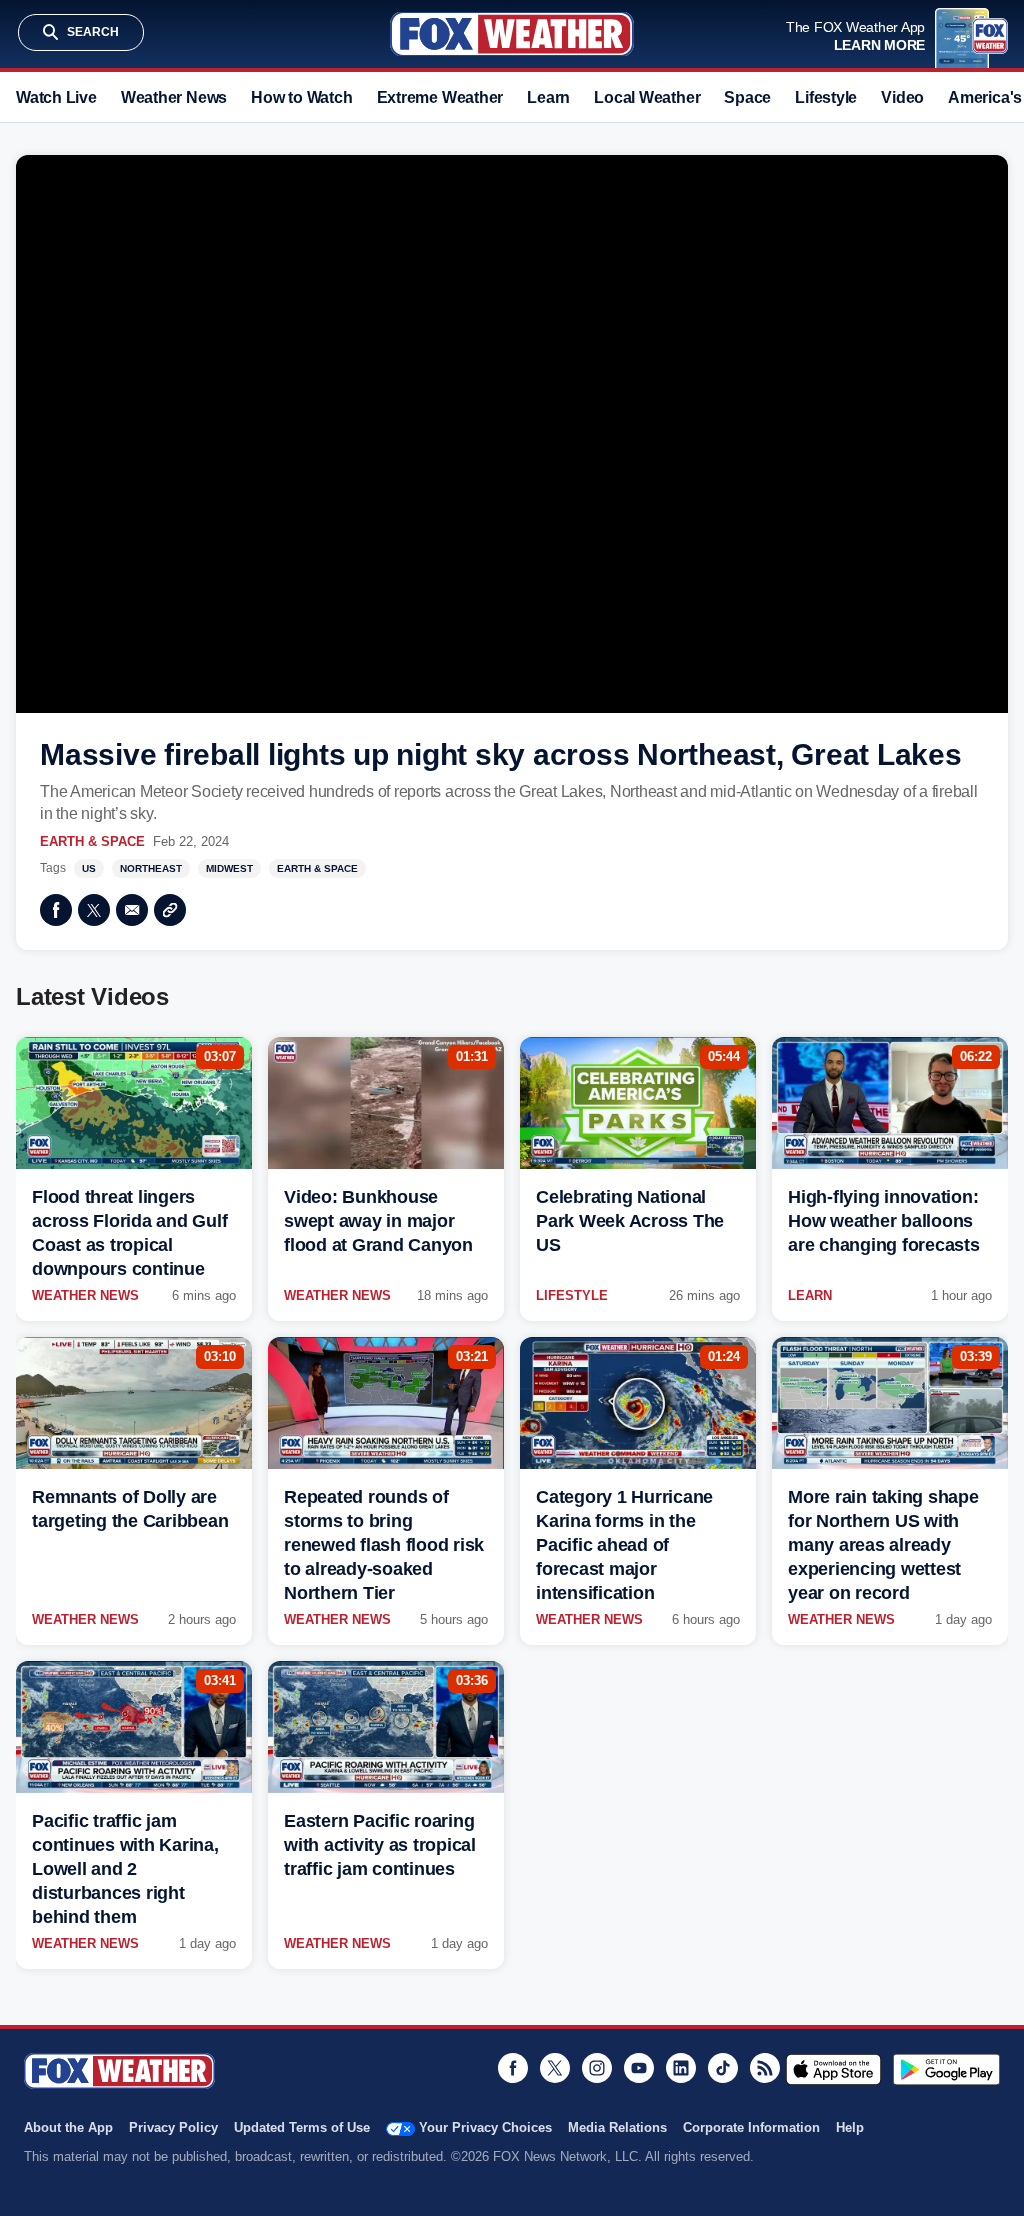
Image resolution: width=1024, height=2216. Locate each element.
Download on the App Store (833, 2069)
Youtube (639, 2068)
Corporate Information (751, 2127)
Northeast (151, 868)
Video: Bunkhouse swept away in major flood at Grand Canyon (378, 1221)
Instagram (597, 2068)
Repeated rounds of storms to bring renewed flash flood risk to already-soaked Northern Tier (384, 1545)
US (89, 868)
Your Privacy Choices (485, 2127)
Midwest (229, 868)
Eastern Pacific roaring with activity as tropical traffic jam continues (380, 1845)
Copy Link (170, 910)
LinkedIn (681, 2068)
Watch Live (56, 97)
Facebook (56, 910)
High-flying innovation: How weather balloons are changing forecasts (884, 1221)
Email (132, 910)
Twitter (94, 910)
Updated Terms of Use (302, 2127)
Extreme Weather (440, 97)
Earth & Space (92, 841)
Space (747, 97)
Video (902, 97)
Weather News (174, 97)
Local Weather (647, 97)
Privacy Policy (173, 2127)
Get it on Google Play (946, 2069)
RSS (765, 2068)
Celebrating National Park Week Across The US (630, 1221)
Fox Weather (512, 34)
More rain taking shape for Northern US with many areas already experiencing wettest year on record (883, 1545)
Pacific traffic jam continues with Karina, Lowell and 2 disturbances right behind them (125, 1869)
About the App (68, 2127)
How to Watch (301, 97)
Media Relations (617, 2127)
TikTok (723, 2068)
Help (850, 2127)
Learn (548, 97)
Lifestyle (826, 97)
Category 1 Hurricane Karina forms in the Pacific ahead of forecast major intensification (624, 1545)
